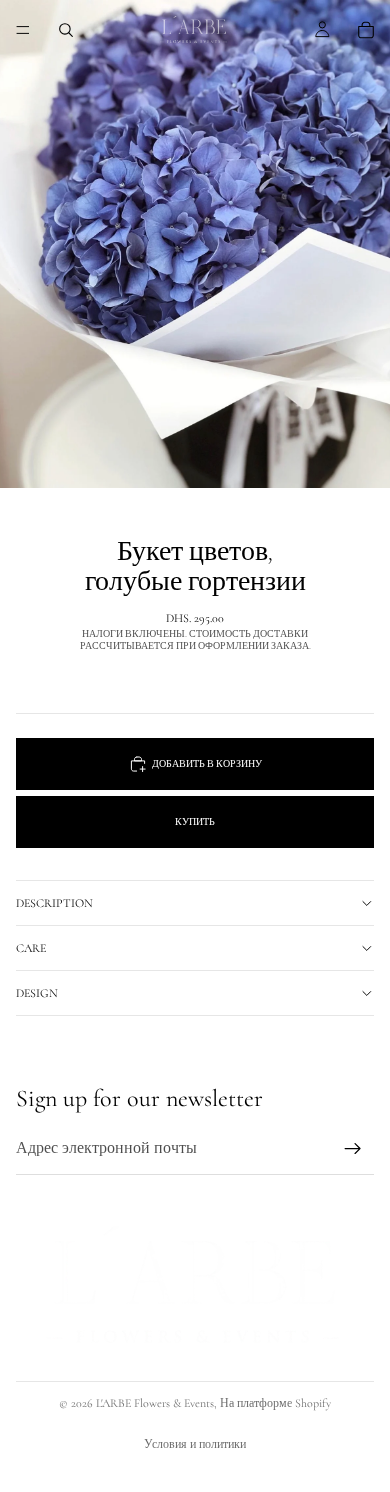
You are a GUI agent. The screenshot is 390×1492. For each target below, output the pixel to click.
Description (54, 903)
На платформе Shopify (275, 1403)
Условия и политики (195, 1444)
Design (37, 993)
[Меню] (23, 30)
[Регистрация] (353, 1149)
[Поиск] (66, 30)
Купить (195, 822)
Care (31, 948)
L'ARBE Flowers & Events (155, 1403)
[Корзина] (366, 30)
